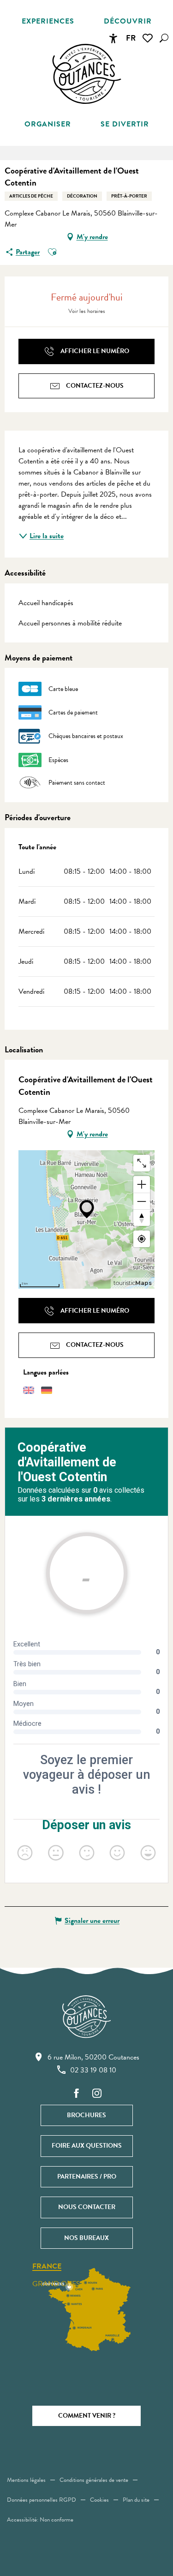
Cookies (99, 2500)
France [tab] (47, 2267)
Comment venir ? (87, 2416)
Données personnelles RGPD (42, 2500)
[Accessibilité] (113, 38)
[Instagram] (97, 2094)
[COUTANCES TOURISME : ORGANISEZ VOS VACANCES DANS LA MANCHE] (87, 74)
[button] (164, 38)
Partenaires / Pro (87, 2177)
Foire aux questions (87, 2146)
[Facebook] (77, 2094)
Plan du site (136, 2500)
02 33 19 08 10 (93, 2070)
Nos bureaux (86, 2238)
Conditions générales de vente (94, 2480)
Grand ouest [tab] (58, 2284)
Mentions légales (26, 2480)
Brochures (86, 2115)
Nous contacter (87, 2207)
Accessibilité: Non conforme (40, 2520)
